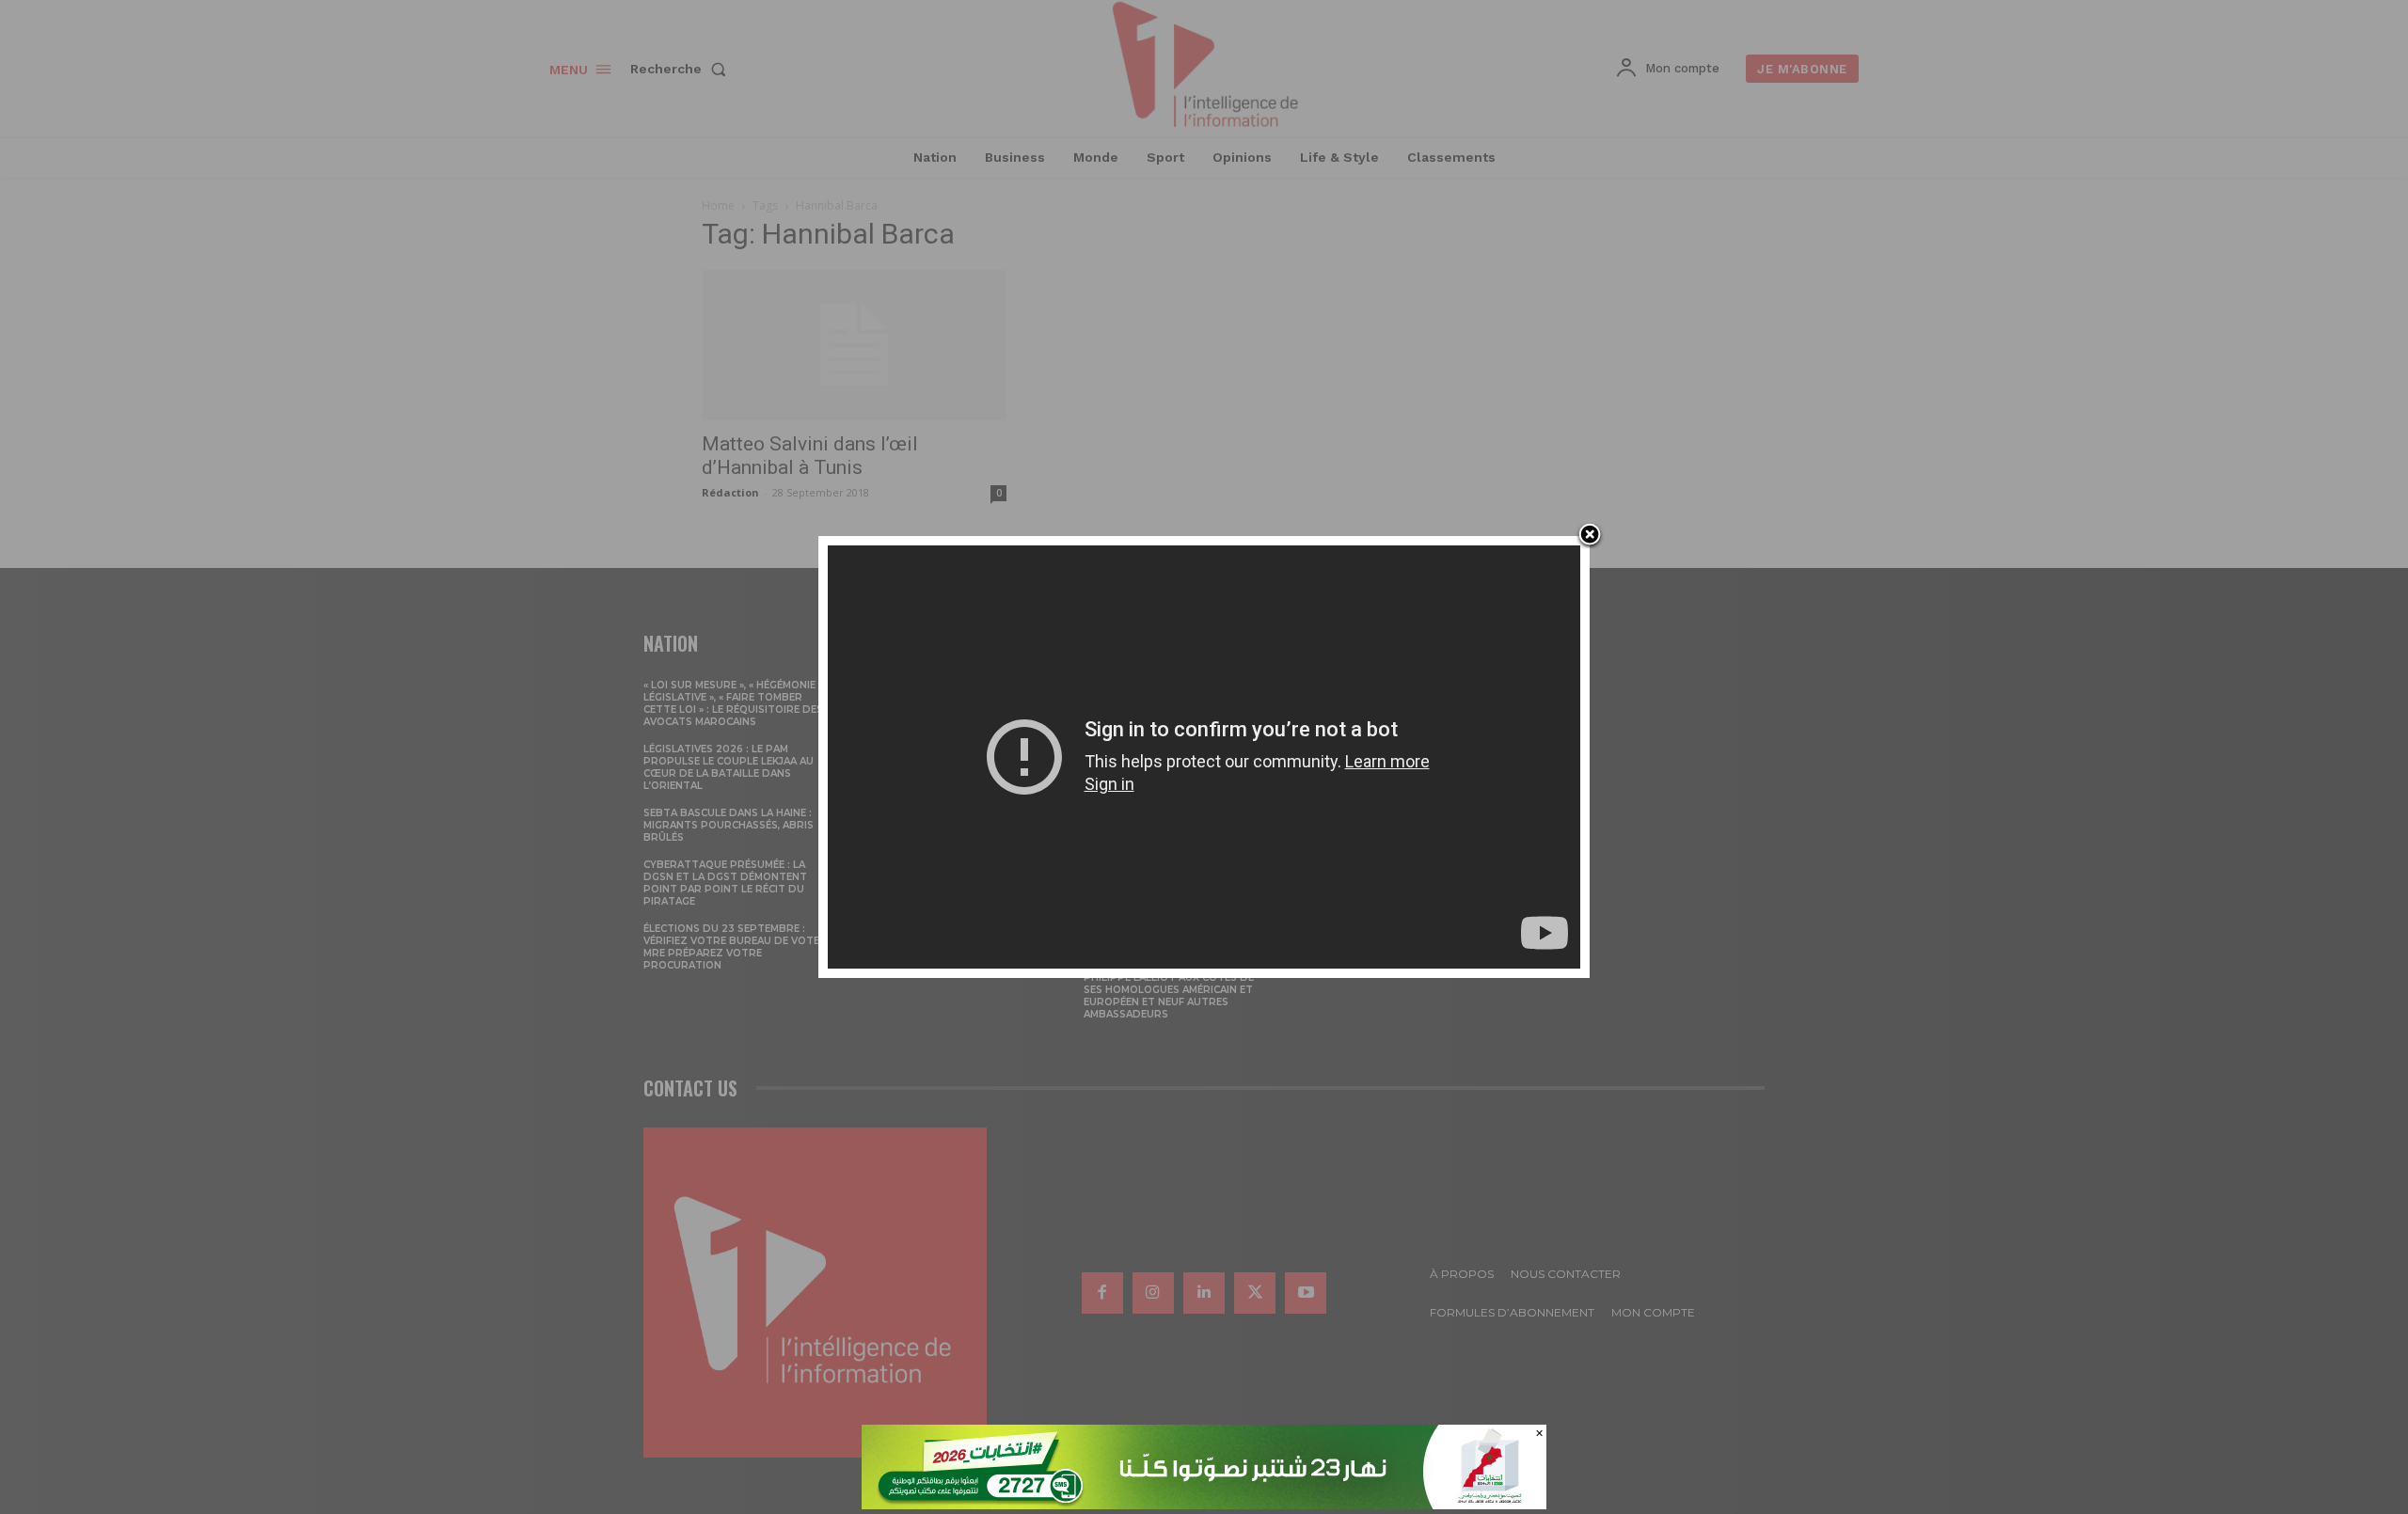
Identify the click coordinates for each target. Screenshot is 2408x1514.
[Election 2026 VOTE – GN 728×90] (1204, 1504)
